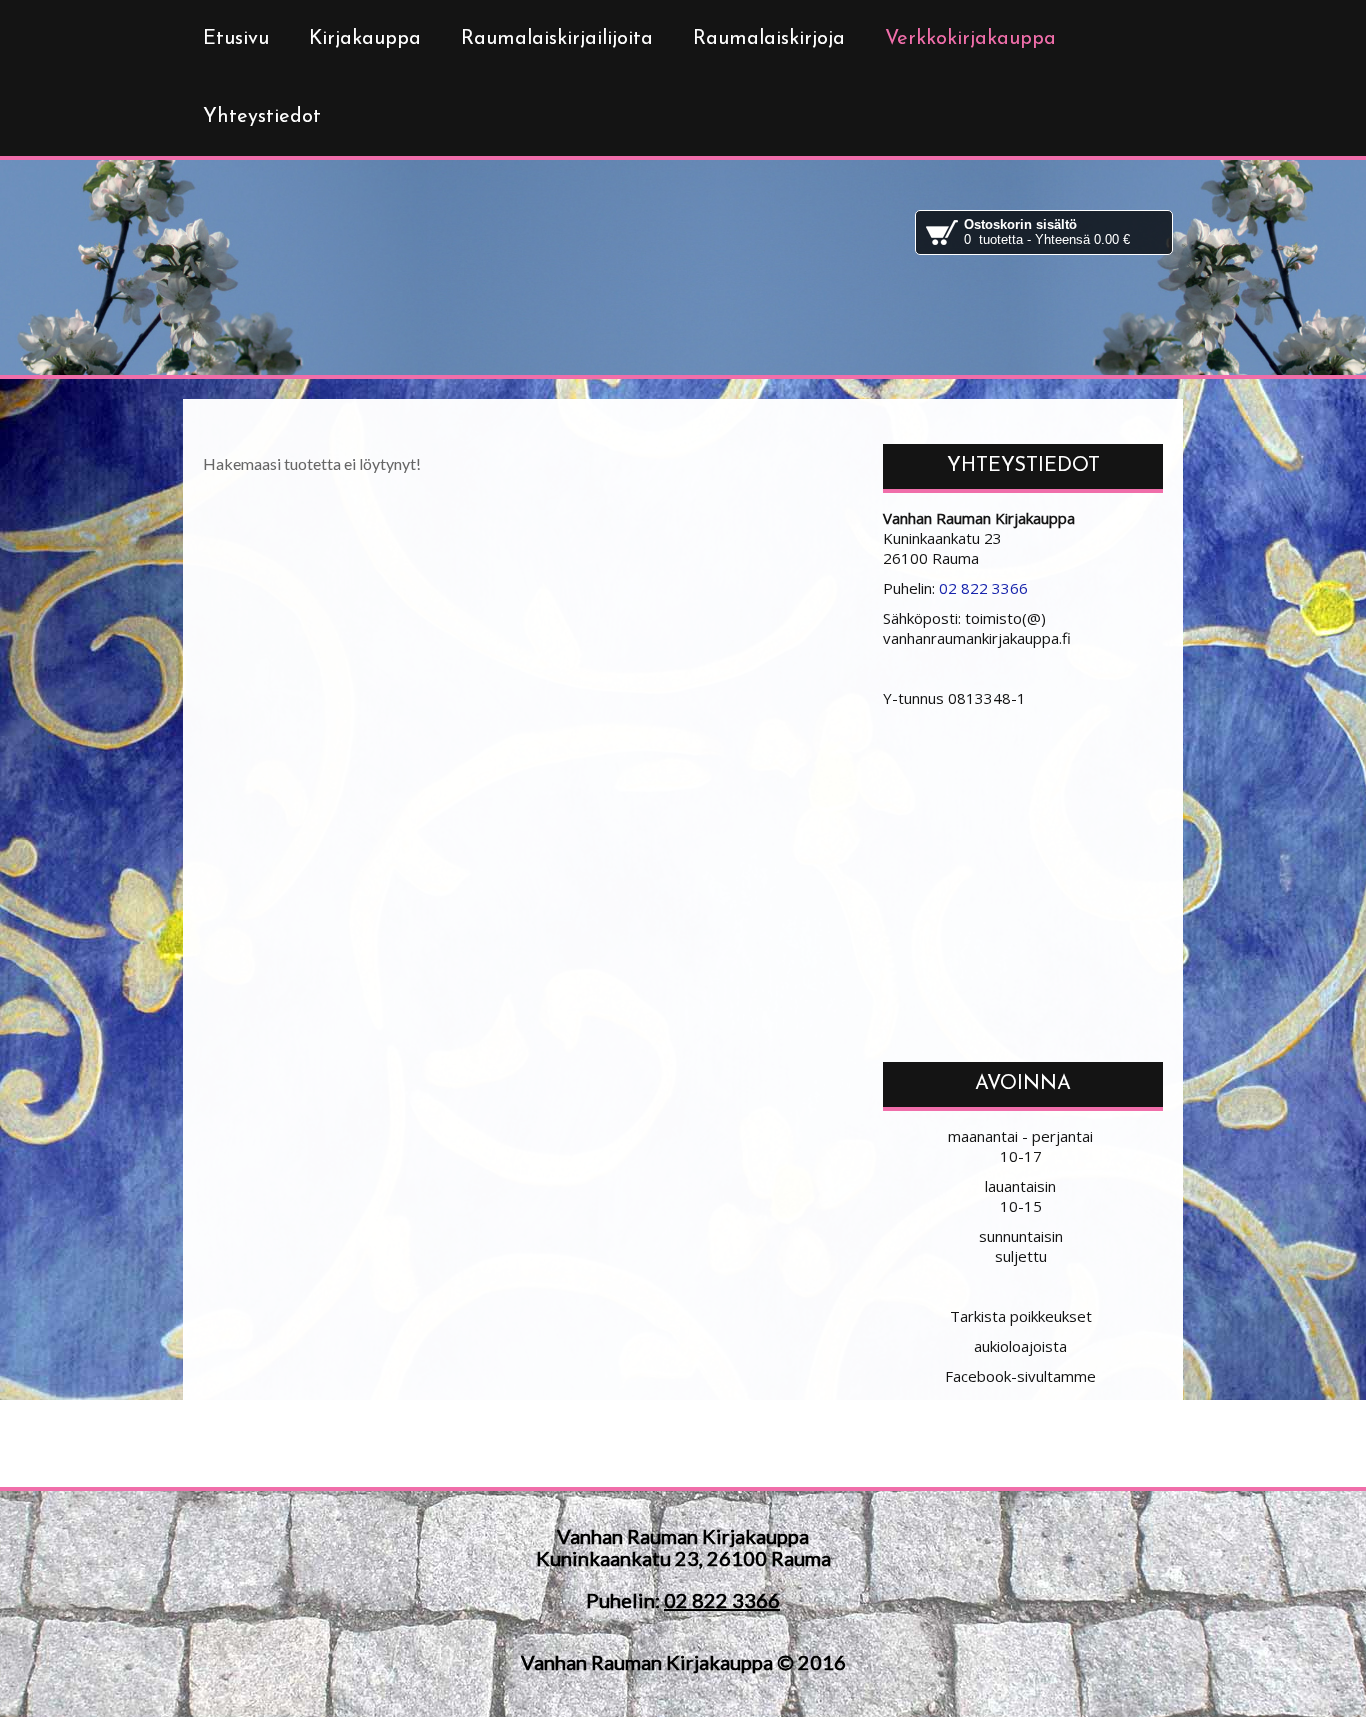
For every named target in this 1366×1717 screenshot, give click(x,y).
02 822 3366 (983, 588)
